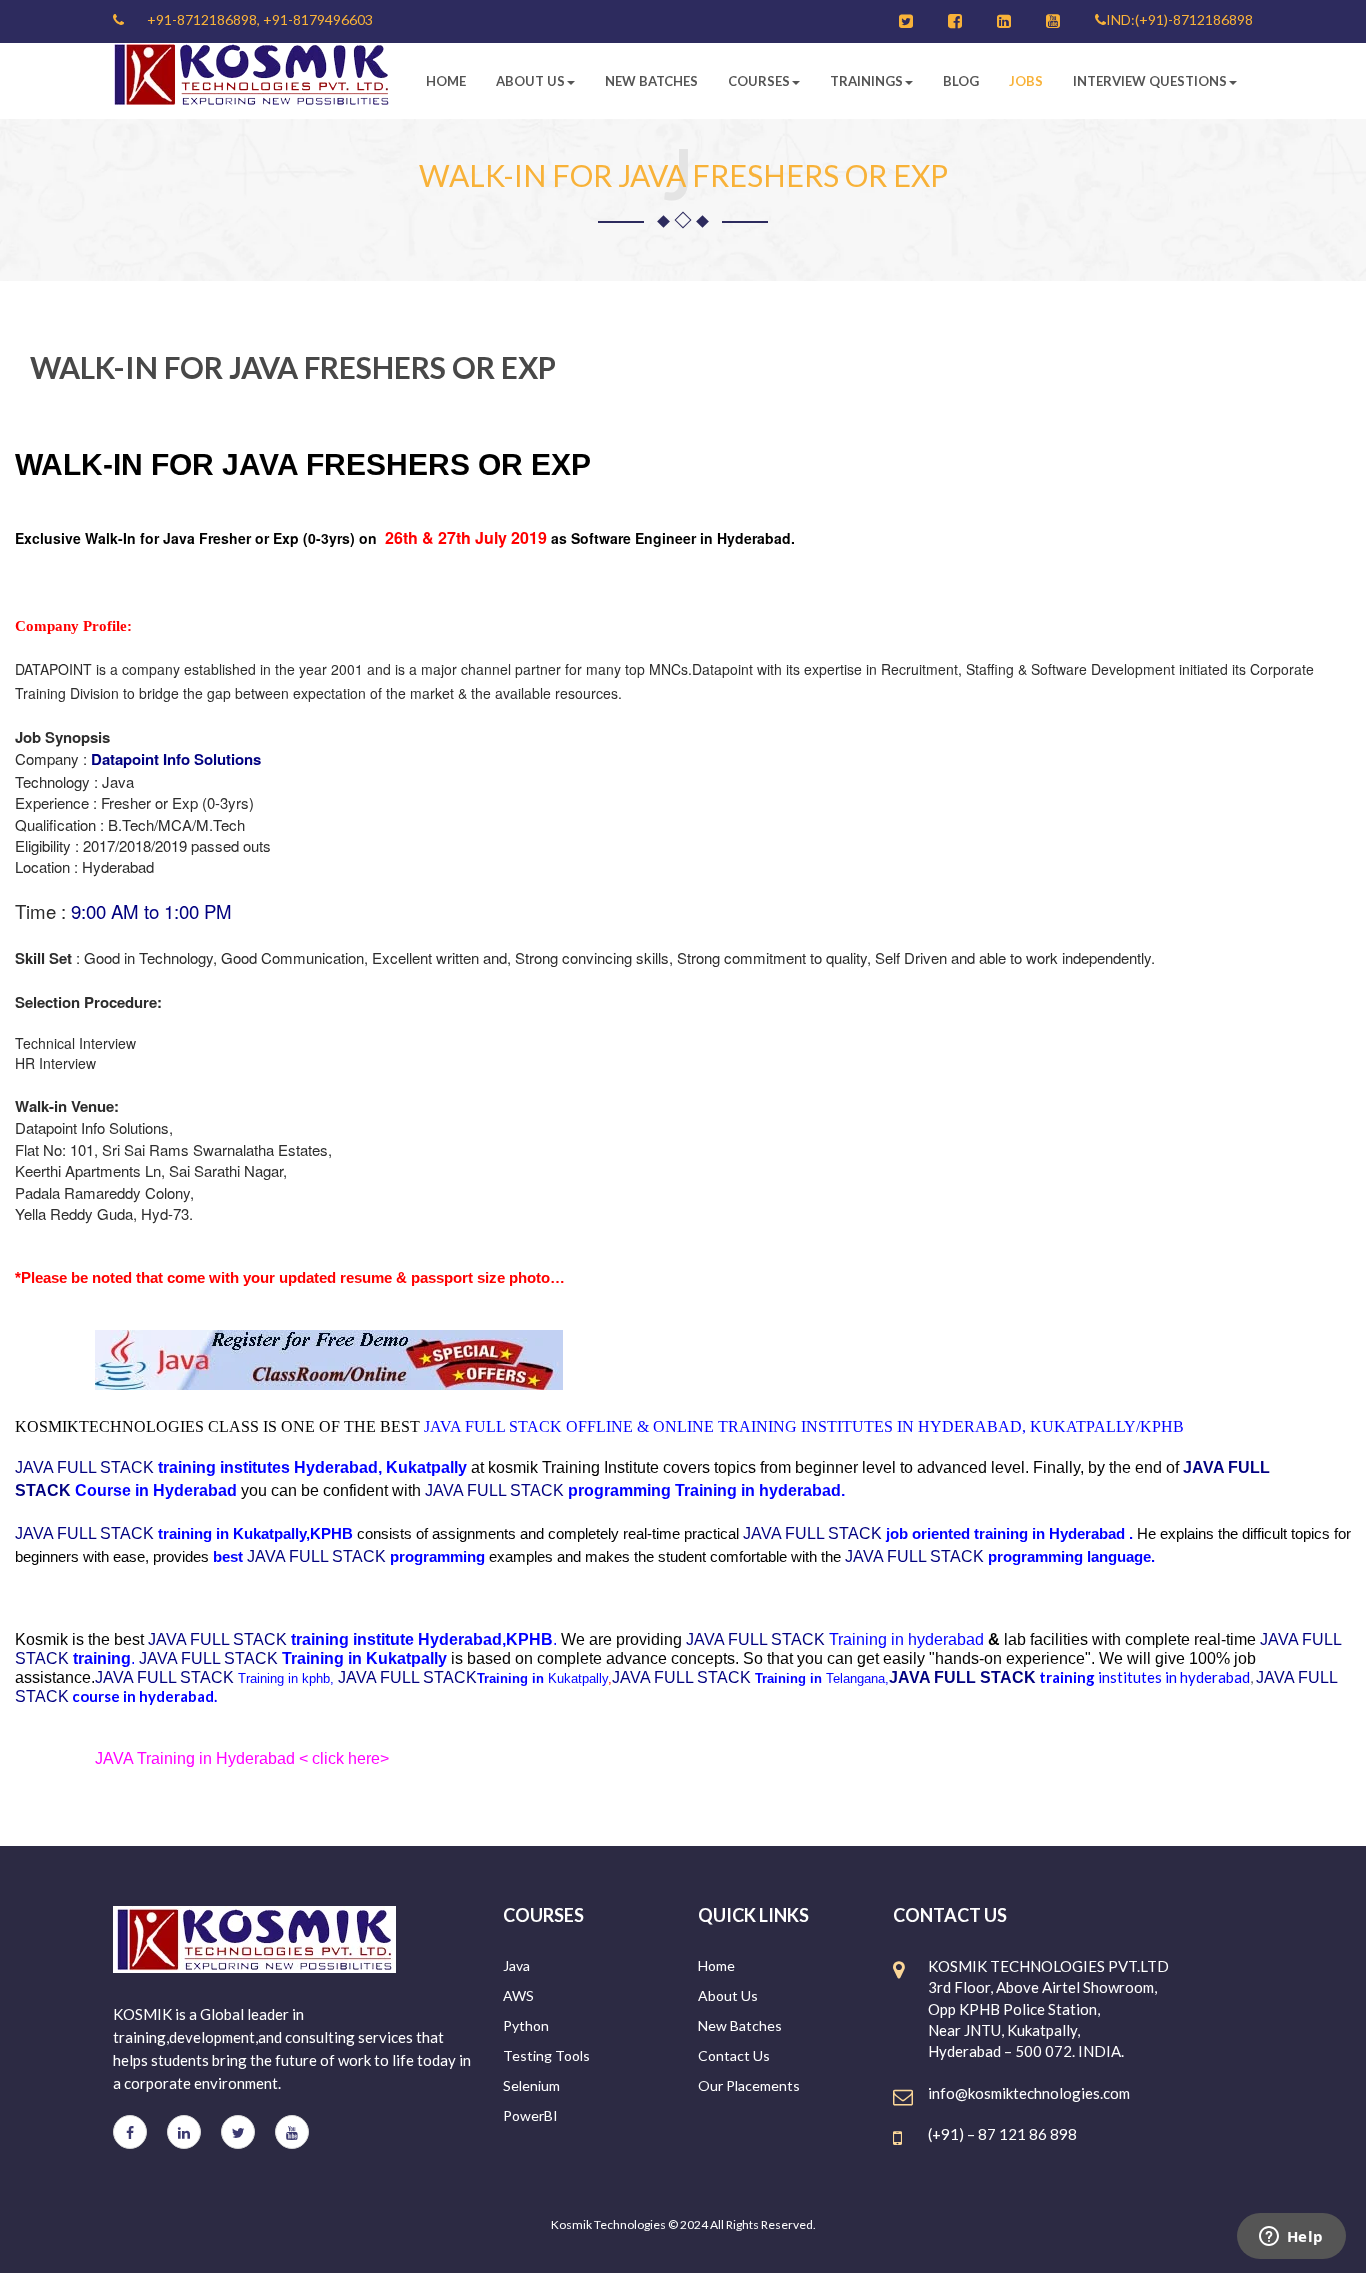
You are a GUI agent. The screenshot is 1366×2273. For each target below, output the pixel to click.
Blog (961, 81)
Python (526, 2025)
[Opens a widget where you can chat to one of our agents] (1291, 2238)
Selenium (531, 2085)
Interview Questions (1150, 81)
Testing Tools (546, 2055)
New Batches (651, 81)
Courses (759, 81)
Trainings (866, 81)
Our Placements (749, 2085)
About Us (530, 81)
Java (516, 1965)
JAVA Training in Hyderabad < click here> (242, 1758)
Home (446, 81)
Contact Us (734, 2055)
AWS (518, 1995)
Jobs (1026, 81)
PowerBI (530, 2115)
